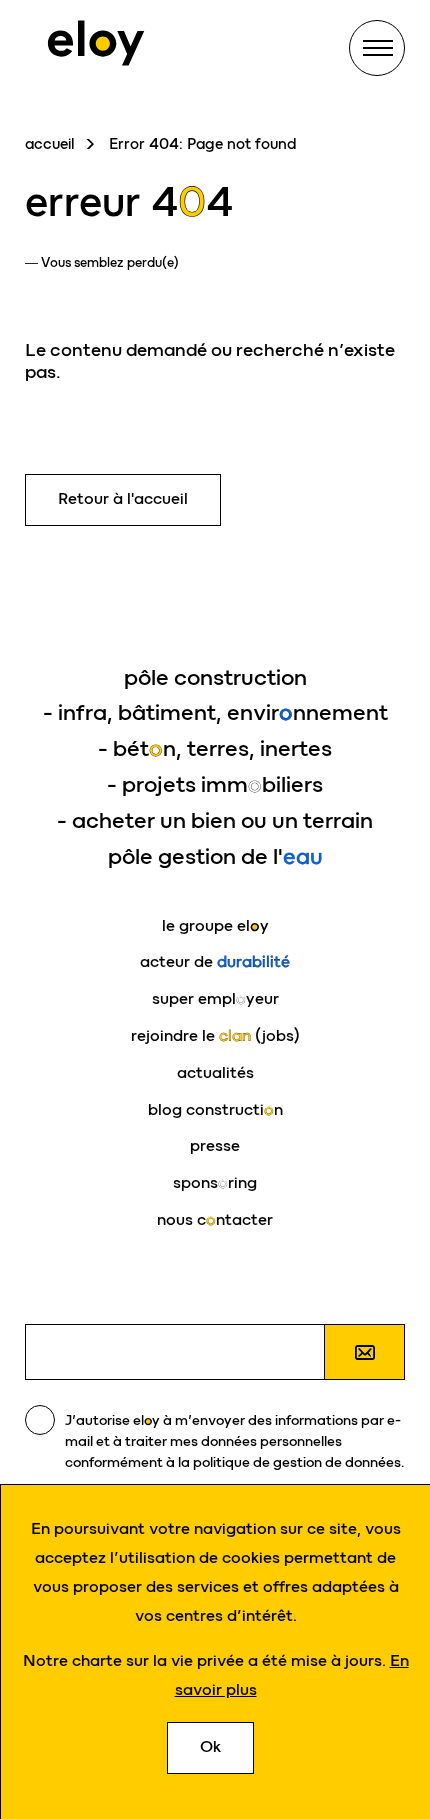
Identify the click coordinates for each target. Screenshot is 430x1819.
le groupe (215, 925)
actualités (215, 1072)
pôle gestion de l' (215, 856)
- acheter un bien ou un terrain (215, 820)
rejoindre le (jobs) (215, 1035)
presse (215, 1145)
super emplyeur (215, 998)
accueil (50, 144)
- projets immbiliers (215, 784)
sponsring (215, 1182)
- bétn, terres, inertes (215, 748)
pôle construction (215, 677)
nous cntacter (215, 1219)
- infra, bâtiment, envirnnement (215, 712)
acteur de (215, 961)
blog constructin (215, 1109)
